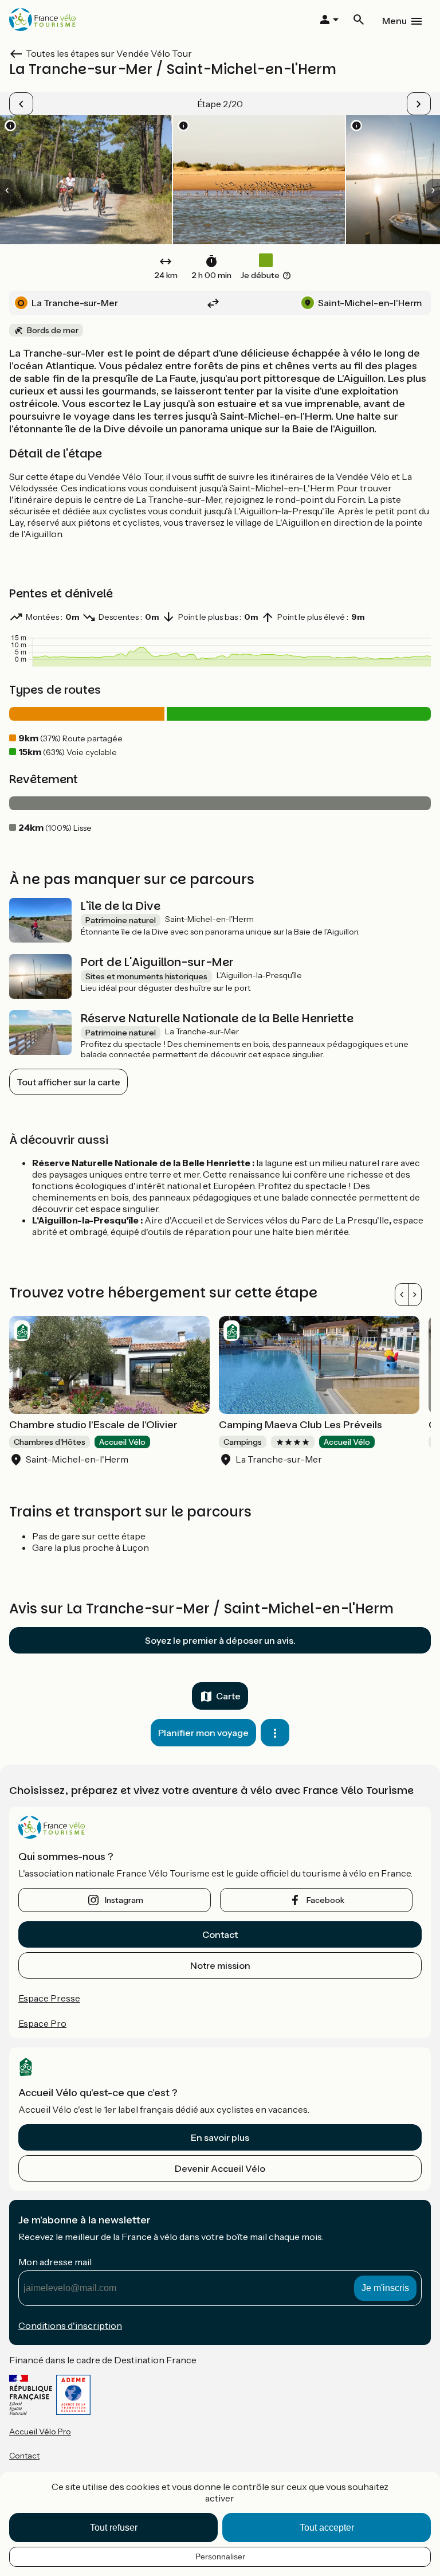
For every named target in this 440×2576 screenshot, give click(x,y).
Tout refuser (114, 2528)
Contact (220, 1934)
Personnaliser (220, 2557)
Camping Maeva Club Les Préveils (300, 1425)
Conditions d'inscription (70, 2325)
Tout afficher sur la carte (68, 1082)
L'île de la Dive (121, 906)
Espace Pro (42, 2023)
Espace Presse (49, 1998)
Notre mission (220, 1965)
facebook (325, 1900)
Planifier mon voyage (203, 1733)
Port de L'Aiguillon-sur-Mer (157, 962)
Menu (394, 21)
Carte (228, 1696)
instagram (124, 1900)
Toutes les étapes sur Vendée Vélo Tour (109, 53)
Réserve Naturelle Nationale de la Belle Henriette (217, 1018)
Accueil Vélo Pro (40, 2432)
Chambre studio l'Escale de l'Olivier (93, 1425)
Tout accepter (327, 2528)
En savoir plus (220, 2137)
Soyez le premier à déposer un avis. (220, 1640)
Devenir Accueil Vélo (220, 2168)
